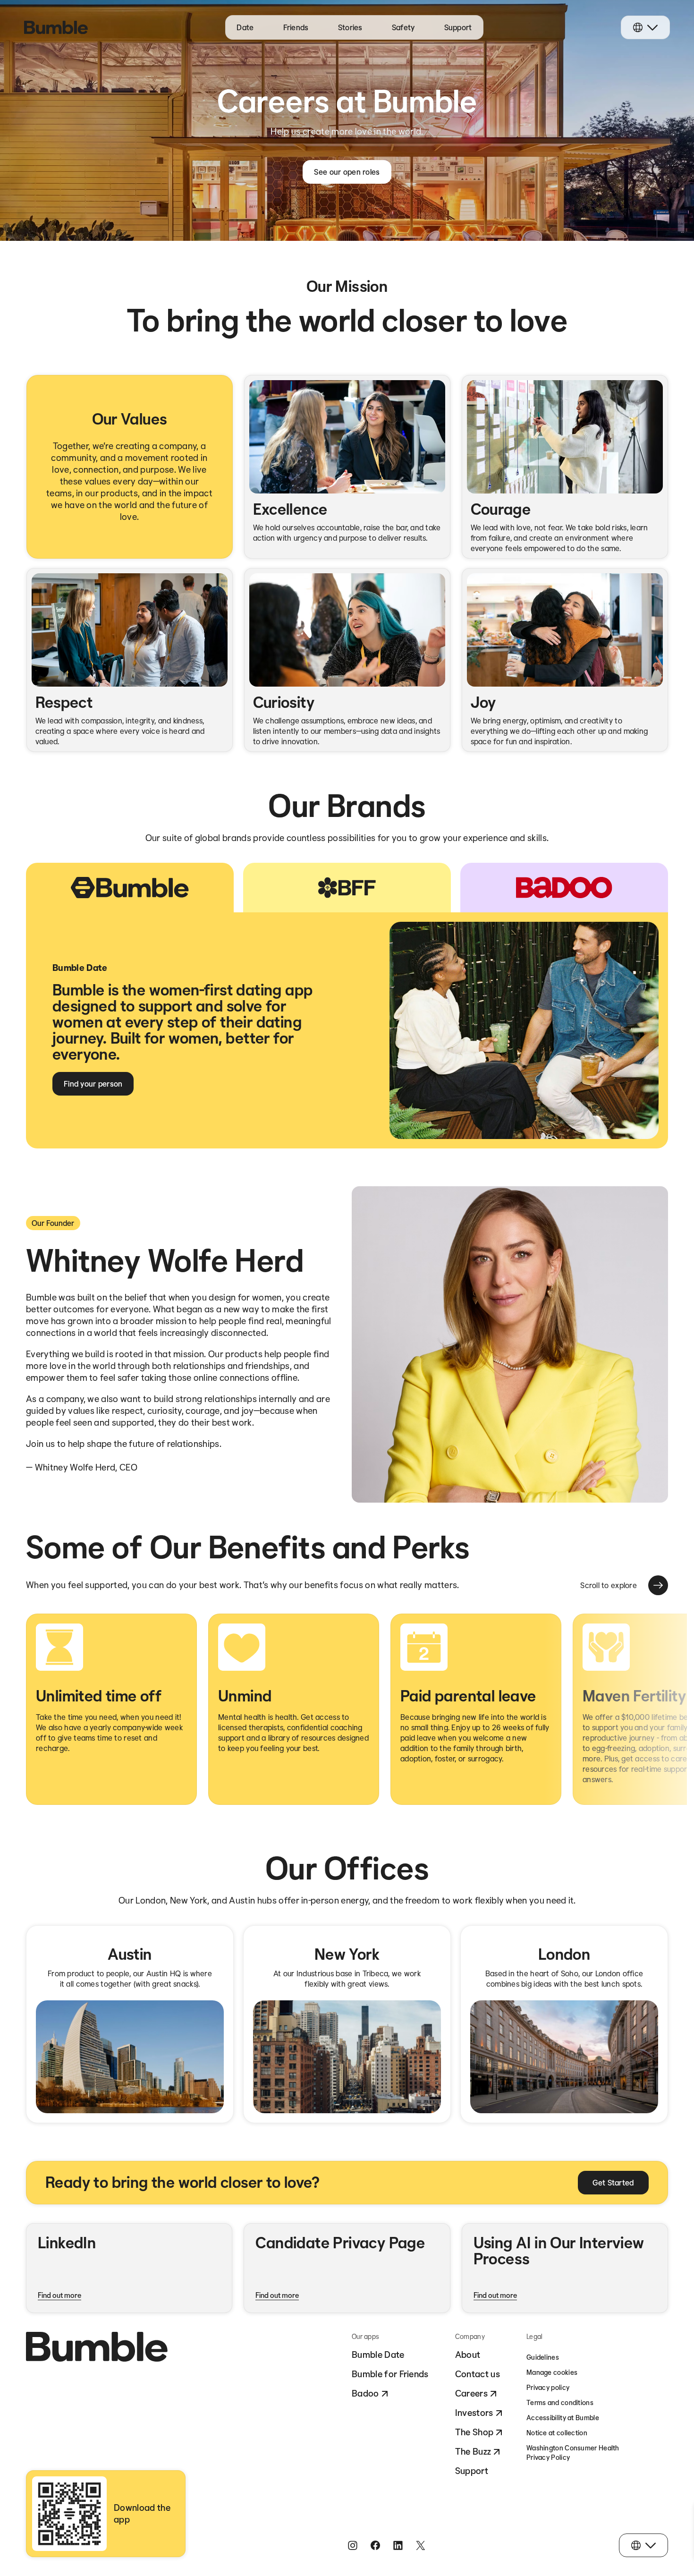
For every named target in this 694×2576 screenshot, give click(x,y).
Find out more (59, 2295)
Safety (403, 27)
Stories (350, 27)
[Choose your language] (645, 27)
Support (458, 27)
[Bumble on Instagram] (353, 2545)
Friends (296, 27)
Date (245, 27)
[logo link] (56, 27)
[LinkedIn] (398, 2545)
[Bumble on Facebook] (375, 2545)
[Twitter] (421, 2545)
